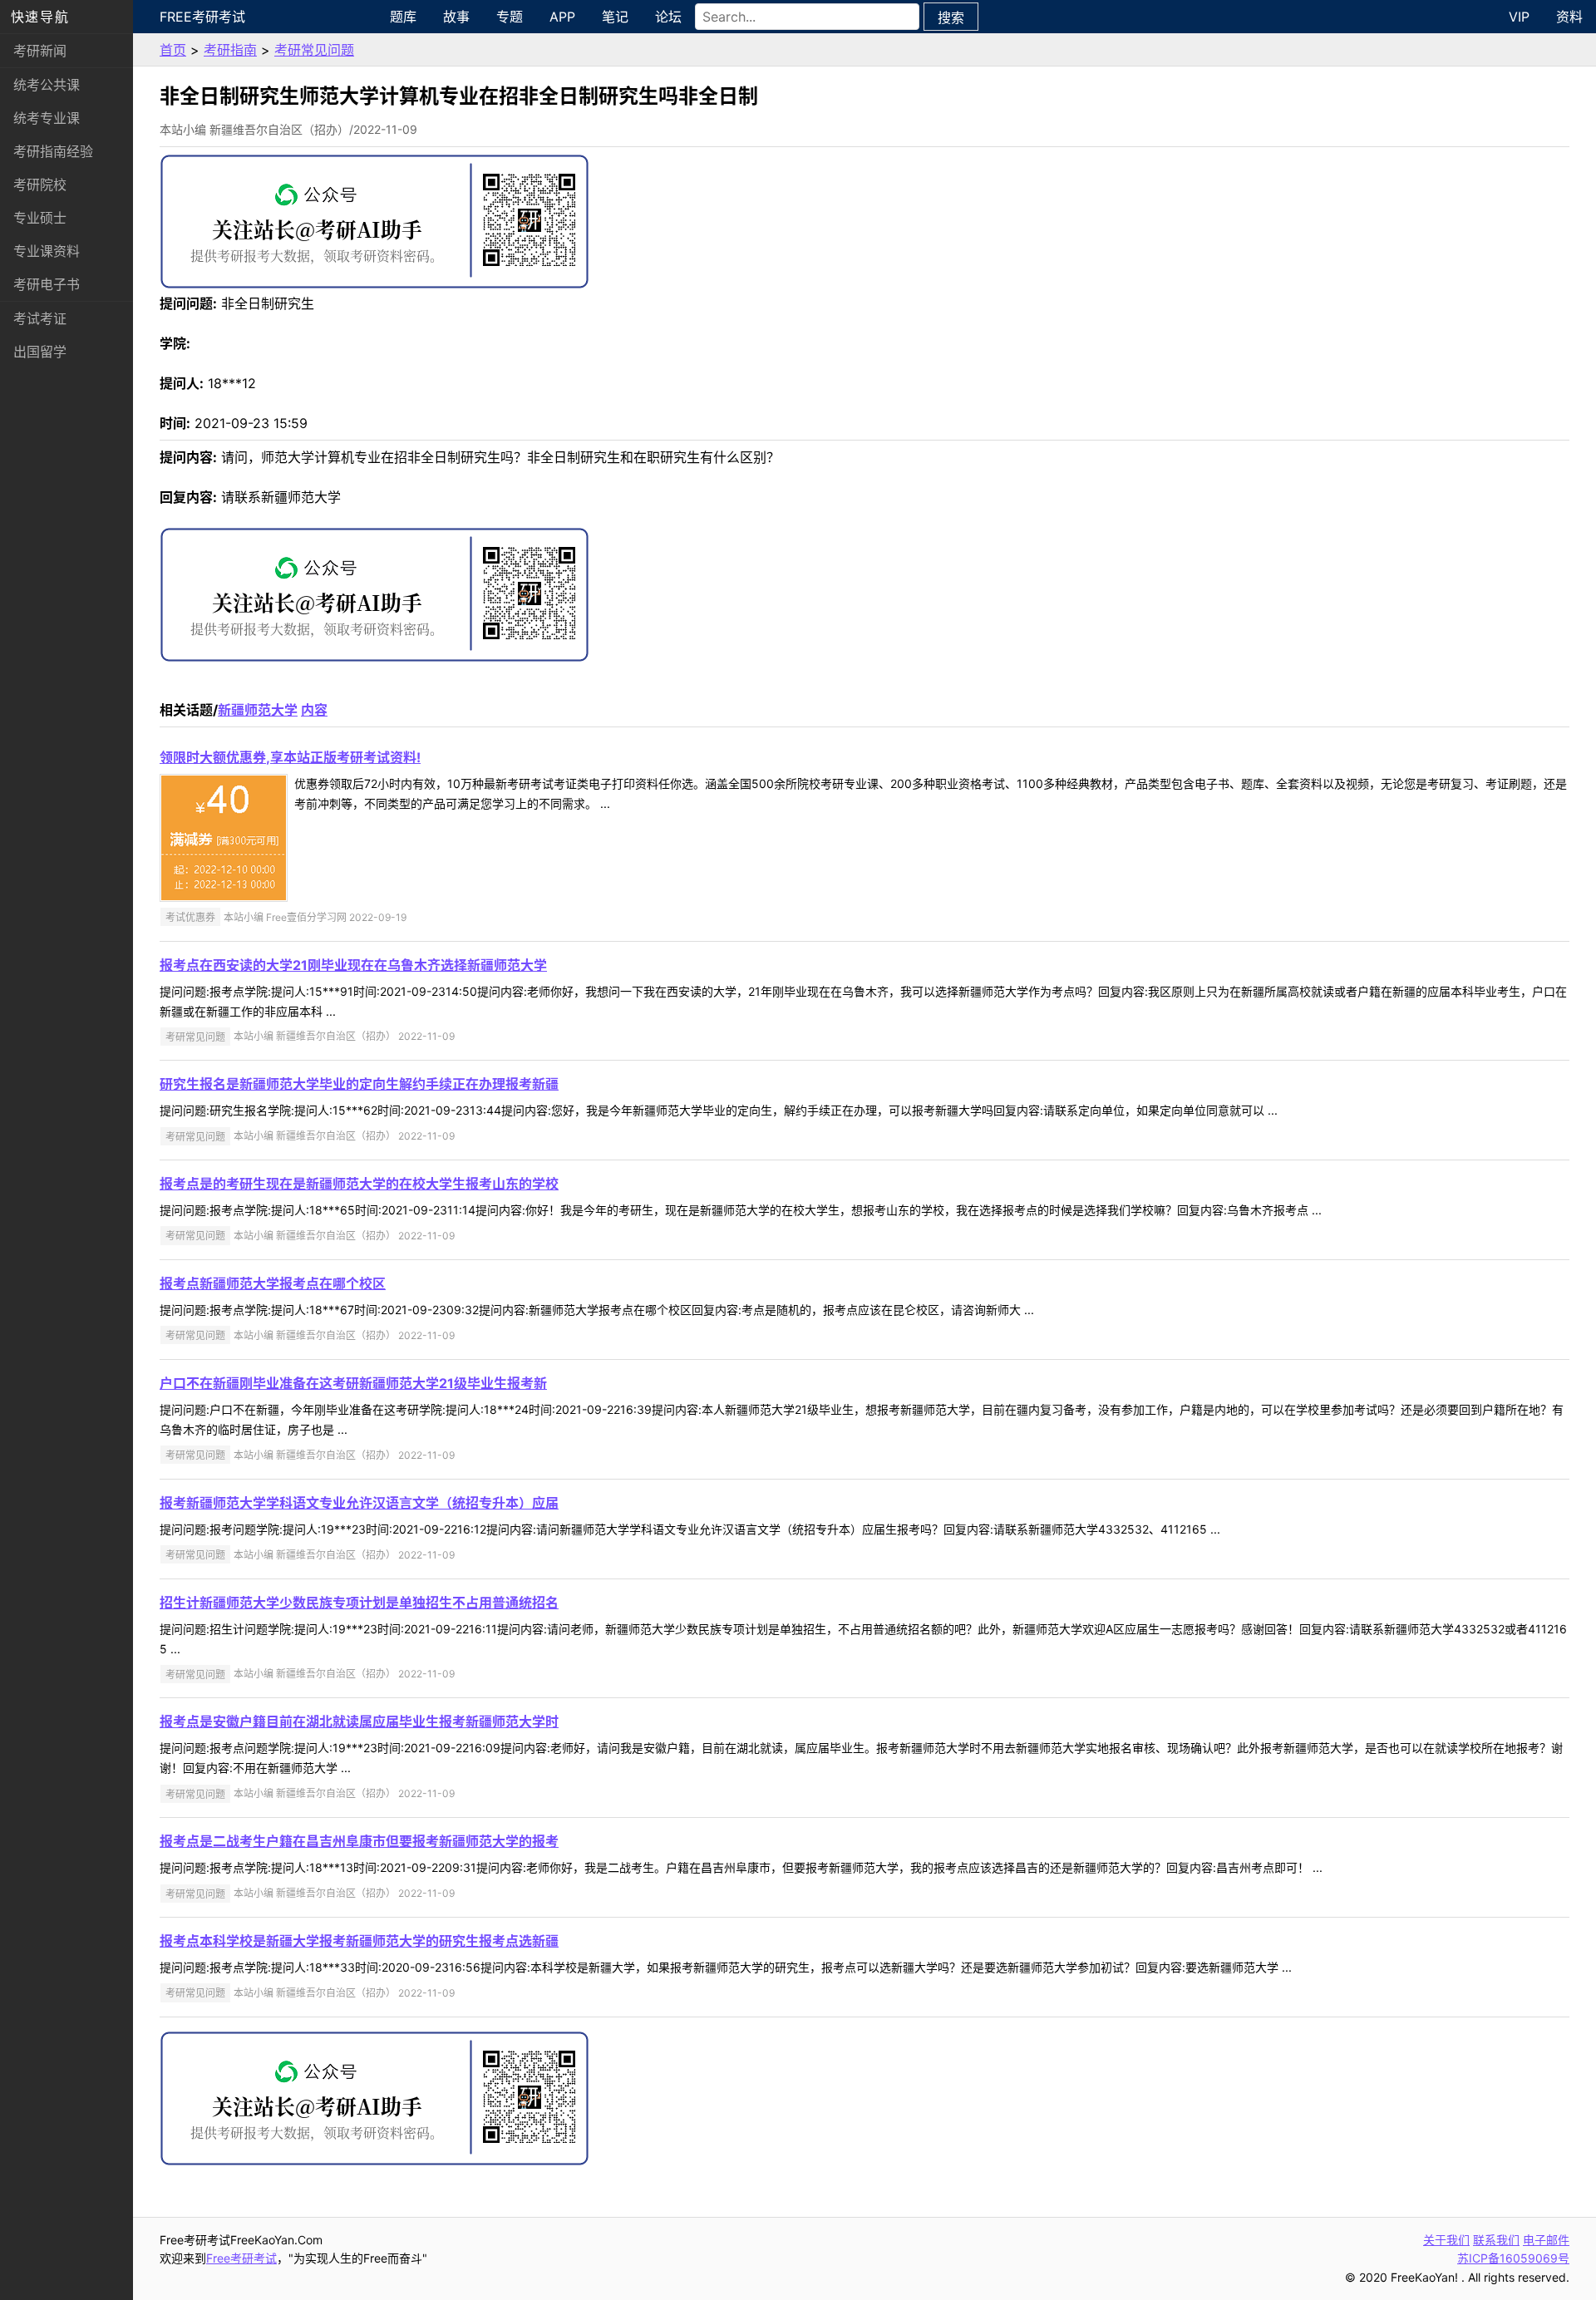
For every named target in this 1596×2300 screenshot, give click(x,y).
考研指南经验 (53, 151)
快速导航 (40, 17)
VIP (1519, 17)
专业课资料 (47, 251)
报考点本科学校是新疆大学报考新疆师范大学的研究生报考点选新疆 (359, 1941)
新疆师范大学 (258, 710)
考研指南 (230, 50)
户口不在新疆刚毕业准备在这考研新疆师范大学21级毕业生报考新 (353, 1383)
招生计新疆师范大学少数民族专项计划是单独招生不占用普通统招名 (359, 1603)
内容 (314, 710)
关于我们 (1446, 2240)
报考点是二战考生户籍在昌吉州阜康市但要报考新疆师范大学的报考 (359, 1841)
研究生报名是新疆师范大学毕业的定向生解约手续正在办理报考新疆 (359, 1084)
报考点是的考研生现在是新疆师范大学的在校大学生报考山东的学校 (359, 1184)
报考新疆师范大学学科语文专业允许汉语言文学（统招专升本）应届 (359, 1503)
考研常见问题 (314, 50)
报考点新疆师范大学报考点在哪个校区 (273, 1283)
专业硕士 (40, 218)
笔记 (615, 17)
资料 (1569, 17)
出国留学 (40, 352)
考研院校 (40, 185)
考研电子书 (47, 284)
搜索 (951, 17)
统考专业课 (47, 118)
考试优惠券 (190, 917)
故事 (456, 17)
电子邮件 (1546, 2240)
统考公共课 (47, 85)
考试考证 (40, 318)
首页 (173, 50)
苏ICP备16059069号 (1513, 2258)
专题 (510, 17)
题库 (403, 17)
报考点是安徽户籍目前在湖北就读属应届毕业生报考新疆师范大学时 (359, 1721)
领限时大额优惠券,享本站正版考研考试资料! (290, 757)
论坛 (668, 17)
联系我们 (1496, 2240)
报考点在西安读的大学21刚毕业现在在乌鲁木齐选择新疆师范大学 (353, 965)
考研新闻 (40, 51)
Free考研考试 (202, 17)
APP (562, 17)
